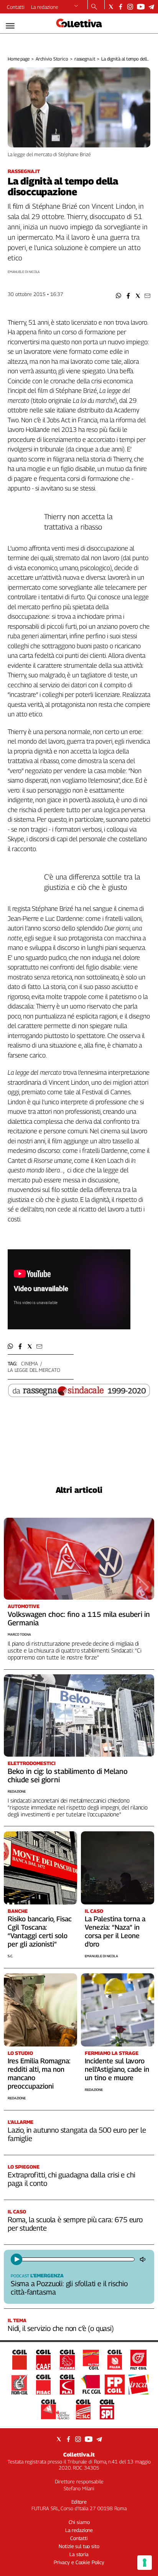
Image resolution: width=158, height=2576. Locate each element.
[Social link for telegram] (151, 7)
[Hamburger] (10, 26)
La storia (79, 2554)
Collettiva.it (79, 2454)
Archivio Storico (52, 59)
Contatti (16, 7)
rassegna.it (85, 59)
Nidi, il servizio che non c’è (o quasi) (61, 2328)
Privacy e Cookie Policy (79, 2562)
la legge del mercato (34, 1370)
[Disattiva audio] (143, 2259)
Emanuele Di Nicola (101, 1956)
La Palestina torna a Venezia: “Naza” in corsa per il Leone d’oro (115, 1931)
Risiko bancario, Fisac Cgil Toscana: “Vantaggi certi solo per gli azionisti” (40, 1931)
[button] (119, 296)
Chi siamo (79, 2522)
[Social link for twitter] (111, 7)
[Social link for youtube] (141, 7)
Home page (19, 59)
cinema (30, 1363)
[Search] (94, 7)
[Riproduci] (16, 2259)
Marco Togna (19, 1634)
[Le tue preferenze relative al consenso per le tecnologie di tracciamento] (145, 2563)
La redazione (45, 7)
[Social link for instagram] (130, 7)
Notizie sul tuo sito (79, 2546)
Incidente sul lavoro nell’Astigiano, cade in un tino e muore (117, 2069)
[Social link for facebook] (121, 7)
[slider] (77, 2259)
